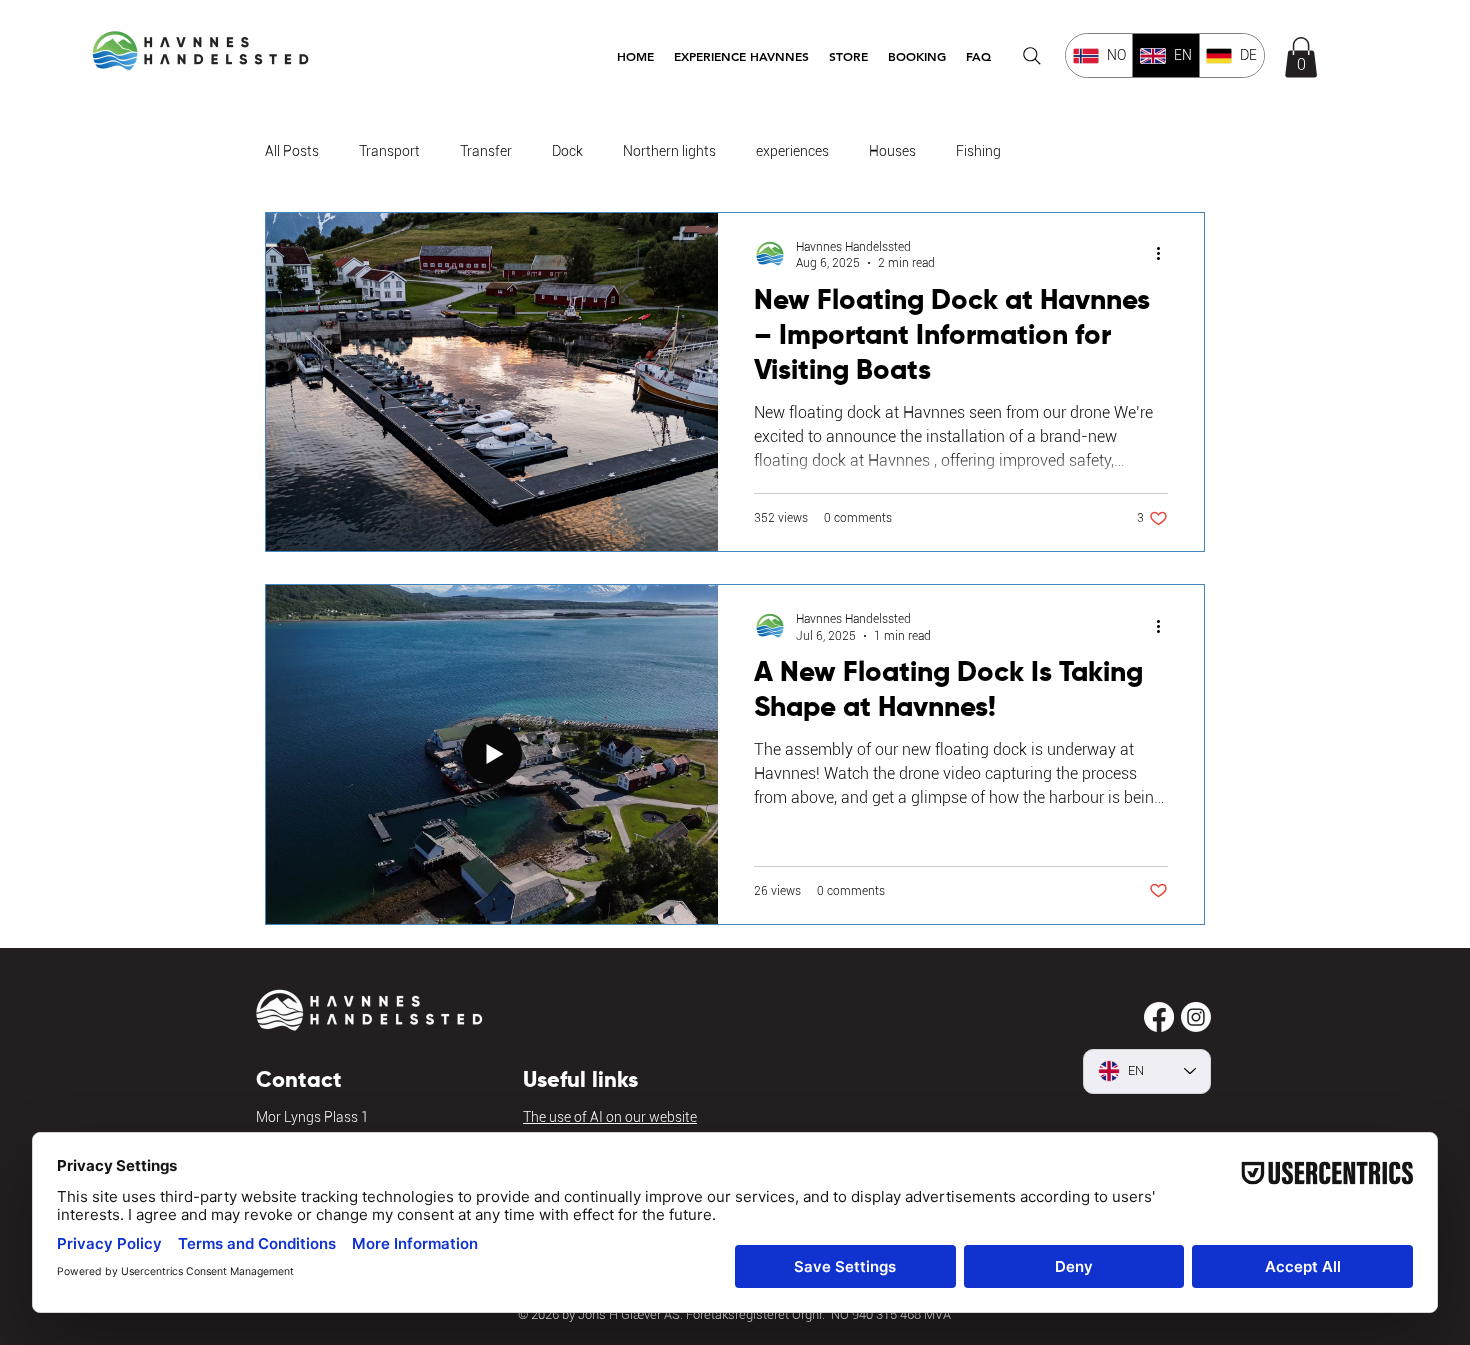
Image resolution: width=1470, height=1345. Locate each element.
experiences (792, 151)
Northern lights (669, 151)
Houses (892, 151)
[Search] (1032, 56)
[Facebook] (1159, 1017)
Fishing (978, 151)
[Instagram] (1196, 1017)
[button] (741, 56)
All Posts (292, 151)
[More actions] (1165, 254)
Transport (389, 151)
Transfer (486, 151)
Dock (567, 151)
